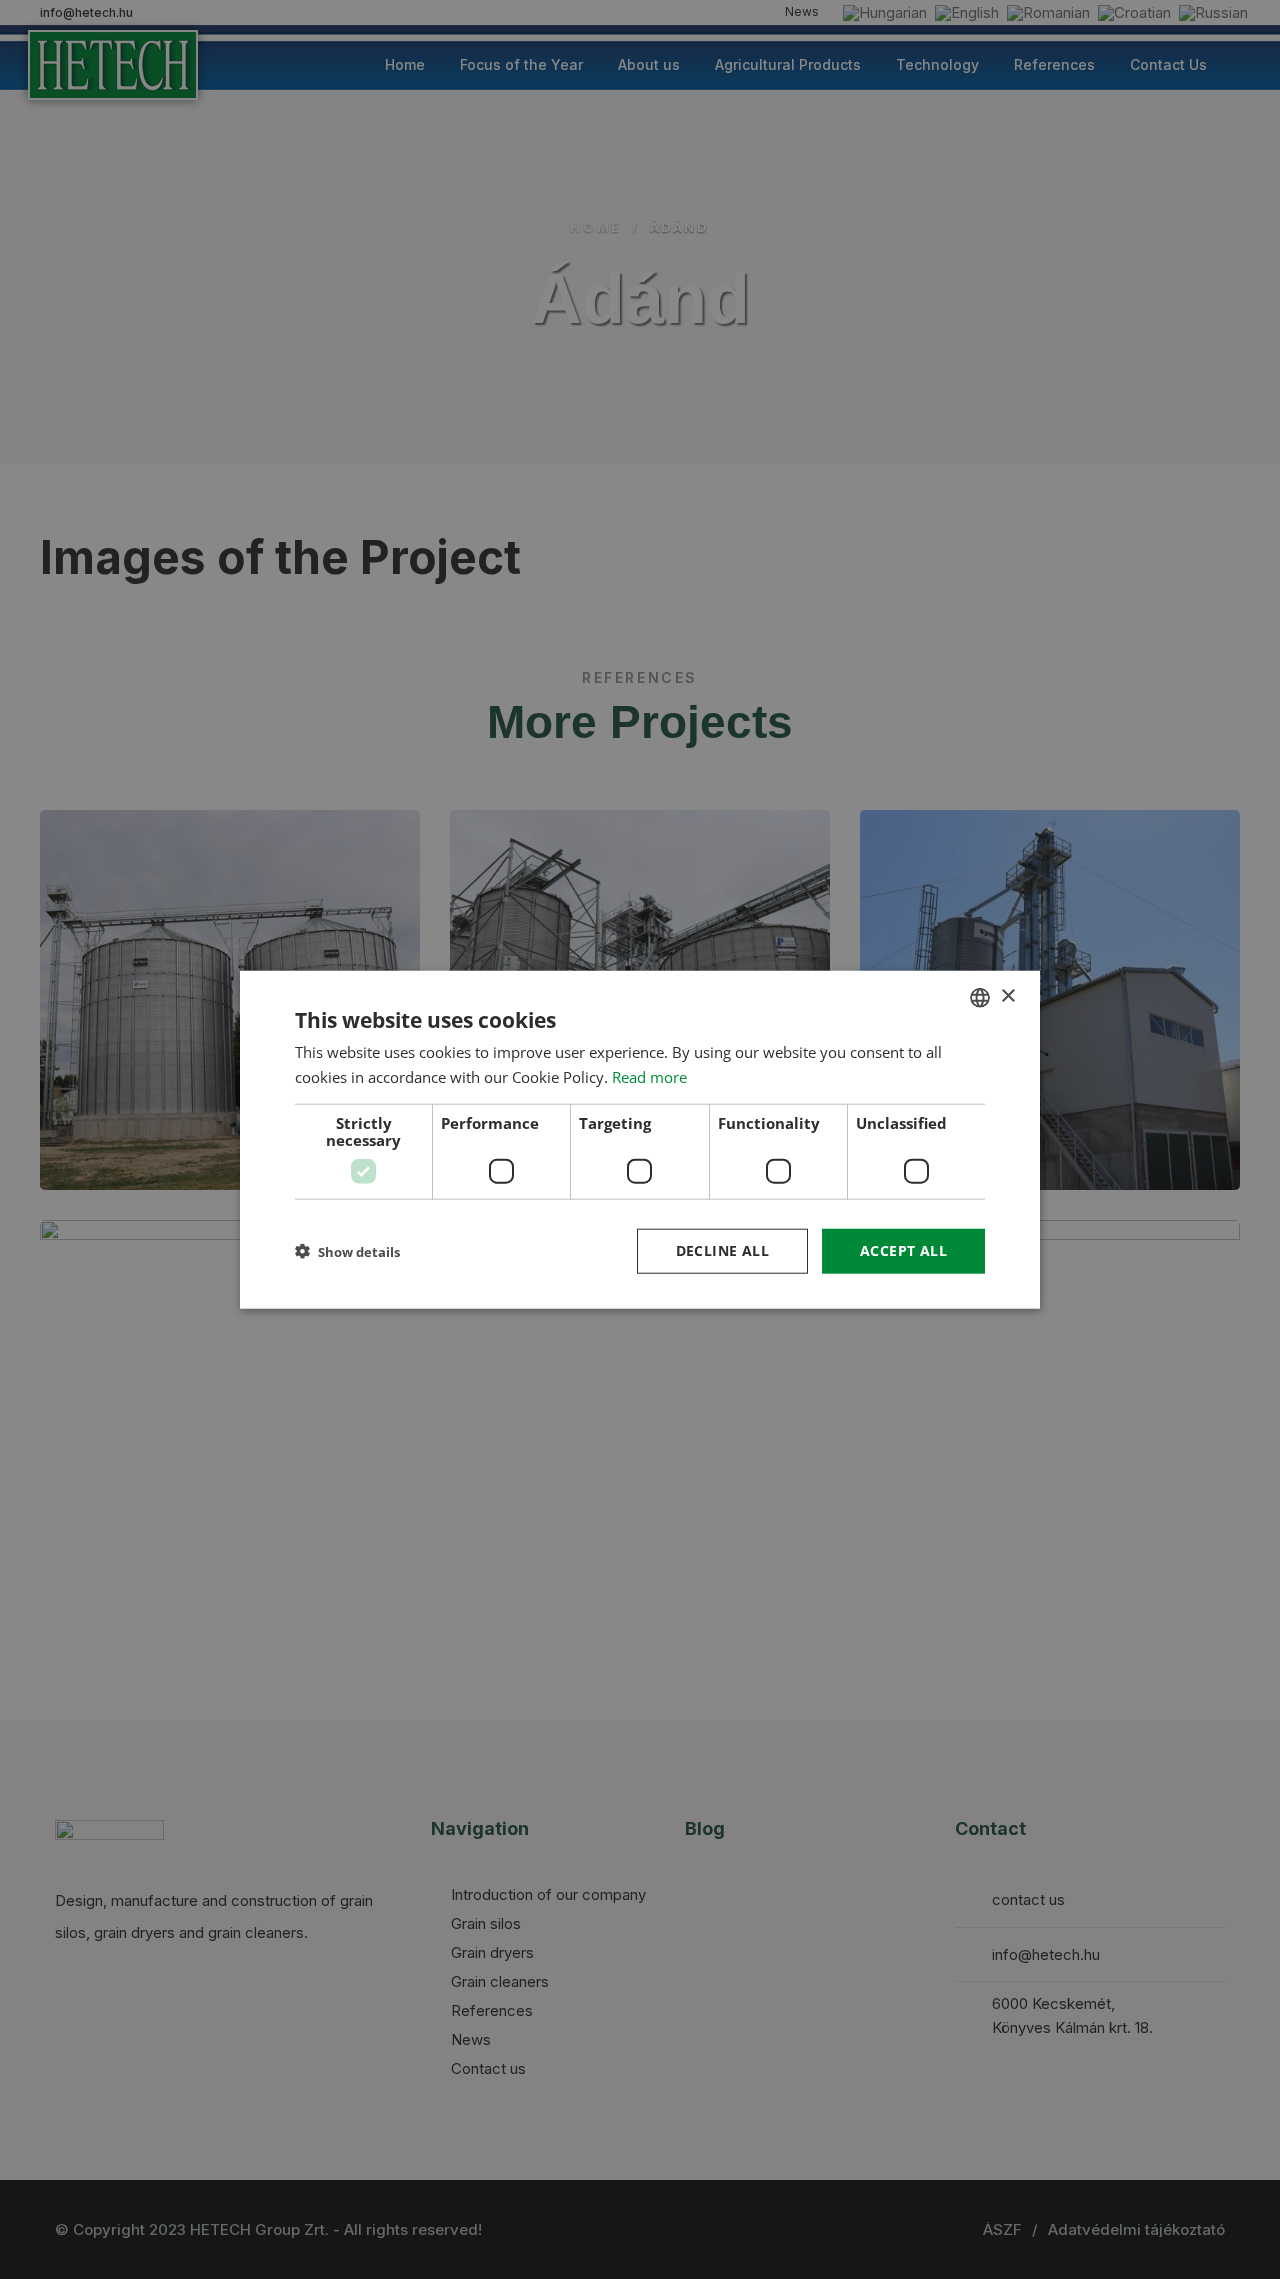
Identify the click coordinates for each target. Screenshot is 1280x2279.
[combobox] (980, 997)
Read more (649, 1076)
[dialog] (640, 1139)
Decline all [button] (722, 1250)
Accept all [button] (903, 1250)
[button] (347, 1251)
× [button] (1007, 996)
